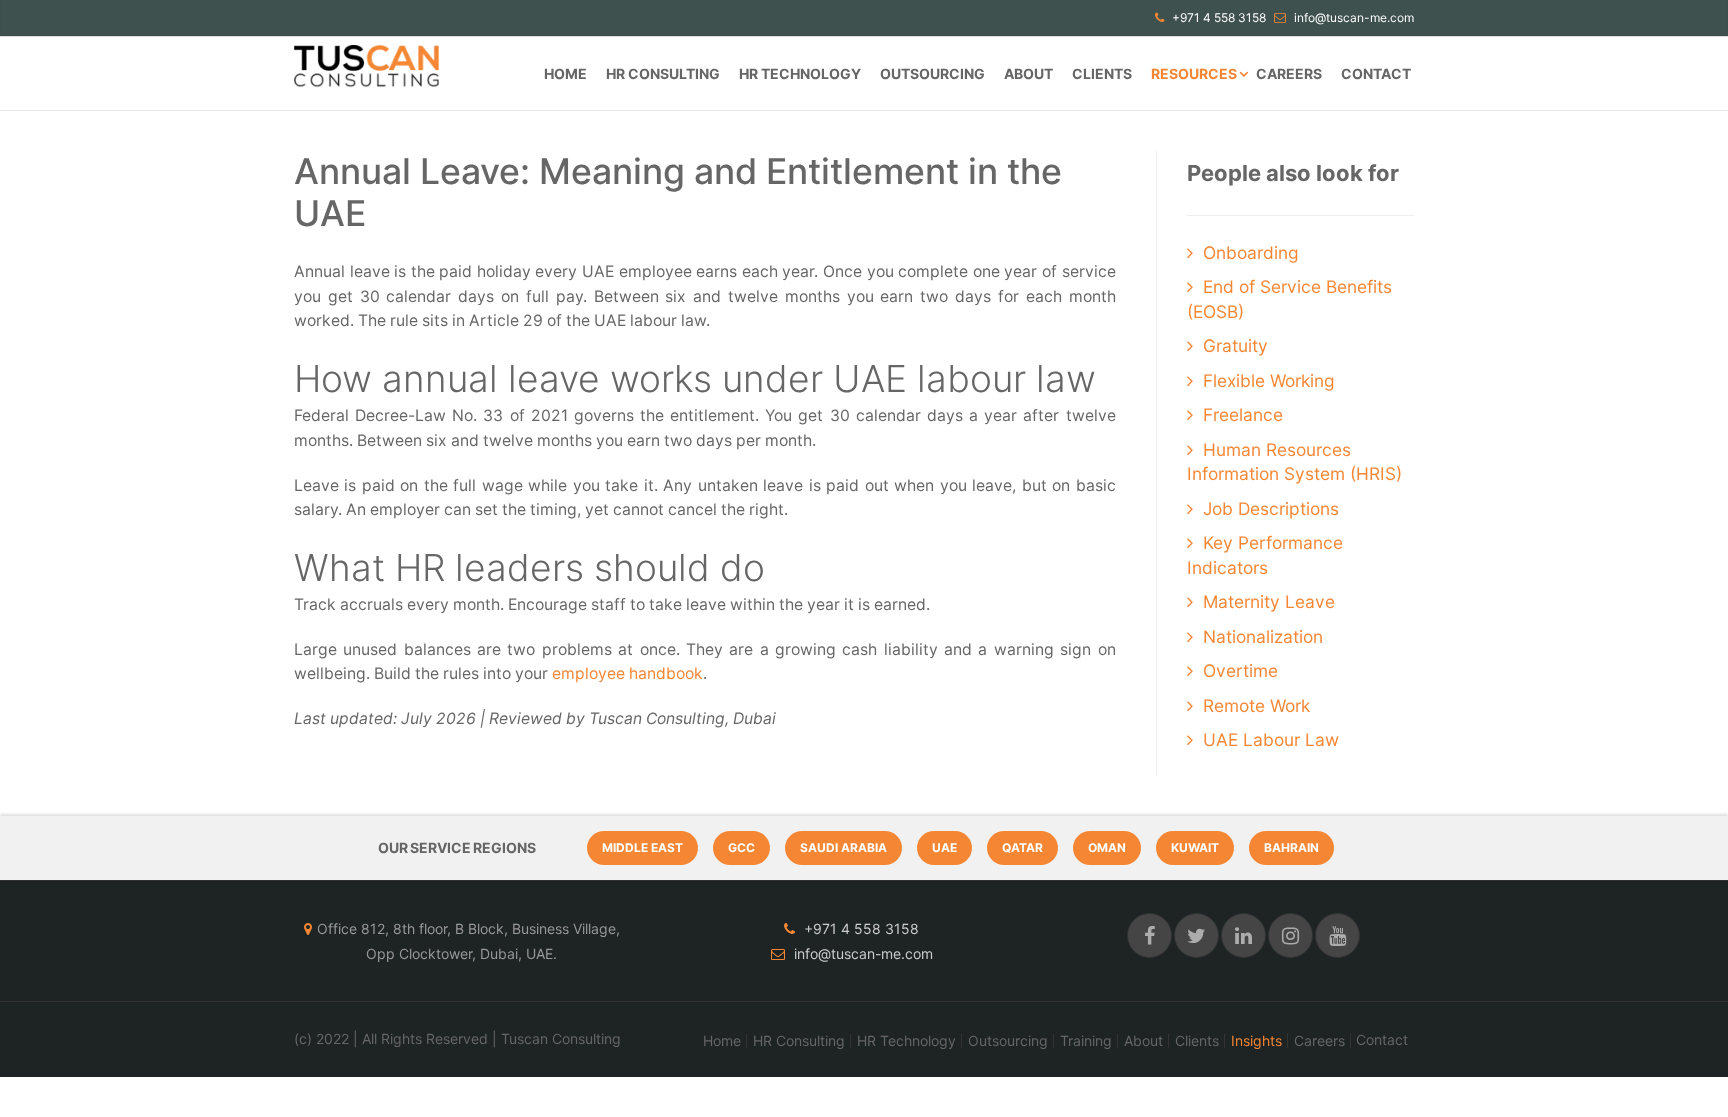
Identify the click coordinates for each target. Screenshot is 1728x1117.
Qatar (1022, 847)
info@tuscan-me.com (1352, 17)
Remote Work (1256, 705)
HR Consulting (663, 73)
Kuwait (1195, 847)
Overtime (1240, 670)
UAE (944, 847)
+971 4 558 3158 (1217, 17)
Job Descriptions (1271, 508)
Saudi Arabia (843, 847)
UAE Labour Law (1271, 739)
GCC (741, 847)
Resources (1194, 73)
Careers (1289, 73)
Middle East (642, 847)
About (1028, 73)
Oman (1107, 847)
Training (1086, 1041)
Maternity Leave (1269, 601)
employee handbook (627, 673)
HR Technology (800, 73)
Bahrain (1291, 847)
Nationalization (1263, 636)
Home (565, 73)
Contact (1376, 73)
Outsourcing (932, 73)
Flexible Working (1269, 380)
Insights (1256, 1041)
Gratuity (1235, 345)
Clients (1102, 73)
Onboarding (1251, 252)
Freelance (1243, 414)
